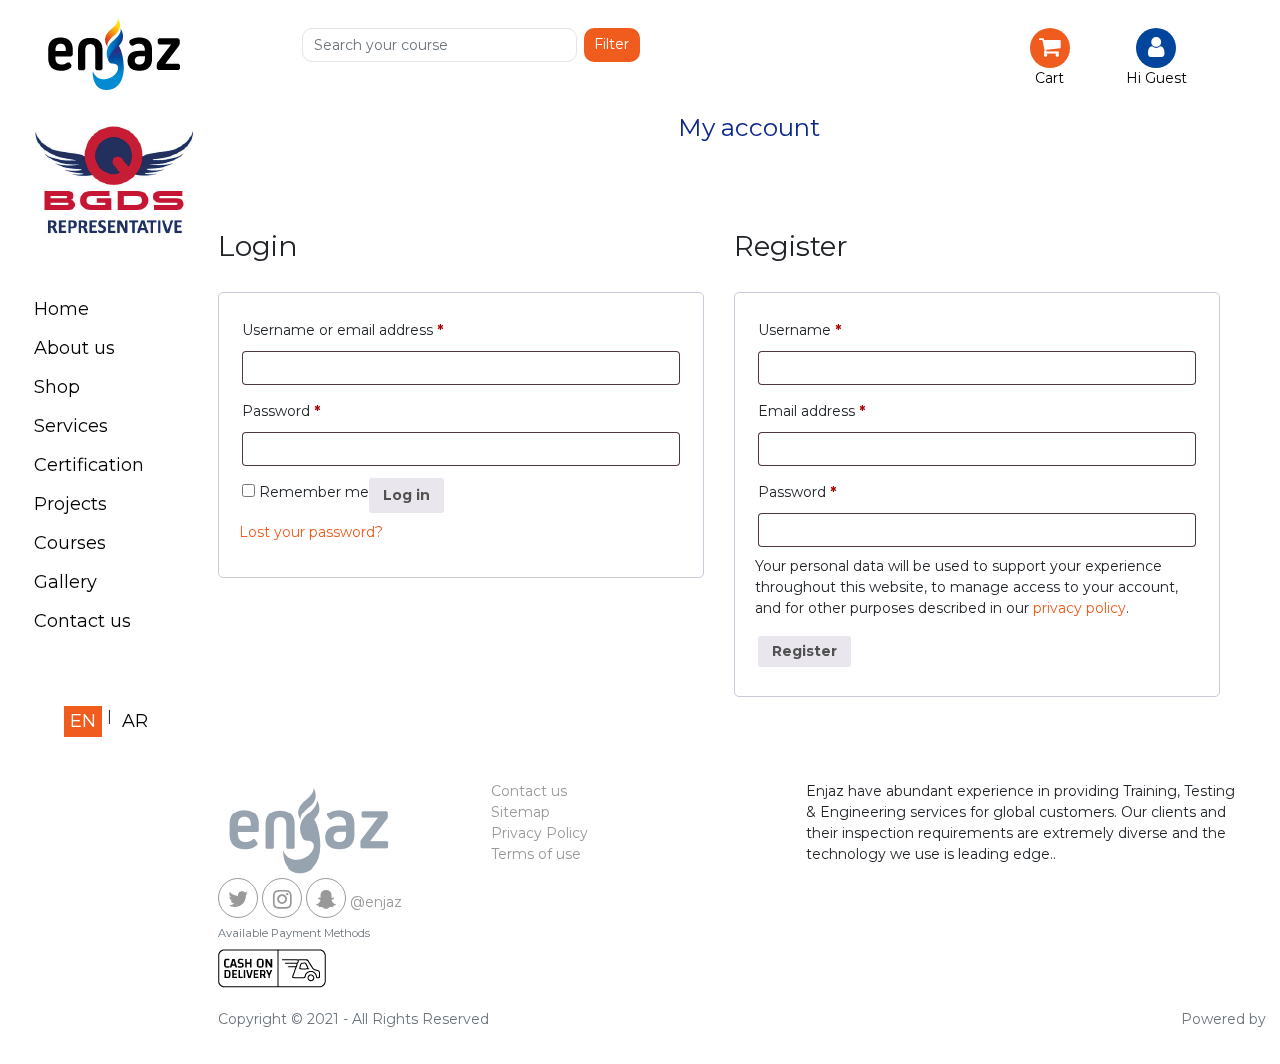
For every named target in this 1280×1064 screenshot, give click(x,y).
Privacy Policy (539, 833)
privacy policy (1079, 608)
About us (74, 348)
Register (804, 651)
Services (71, 426)
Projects (70, 504)
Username (799, 330)
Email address (811, 411)
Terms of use (536, 854)
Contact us (82, 621)
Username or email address (342, 330)
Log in (406, 495)
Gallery (65, 582)
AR (135, 721)
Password (281, 411)
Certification (89, 465)
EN (83, 721)
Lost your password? (311, 532)
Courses (70, 543)
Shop (57, 387)
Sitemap (520, 812)
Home (61, 309)
